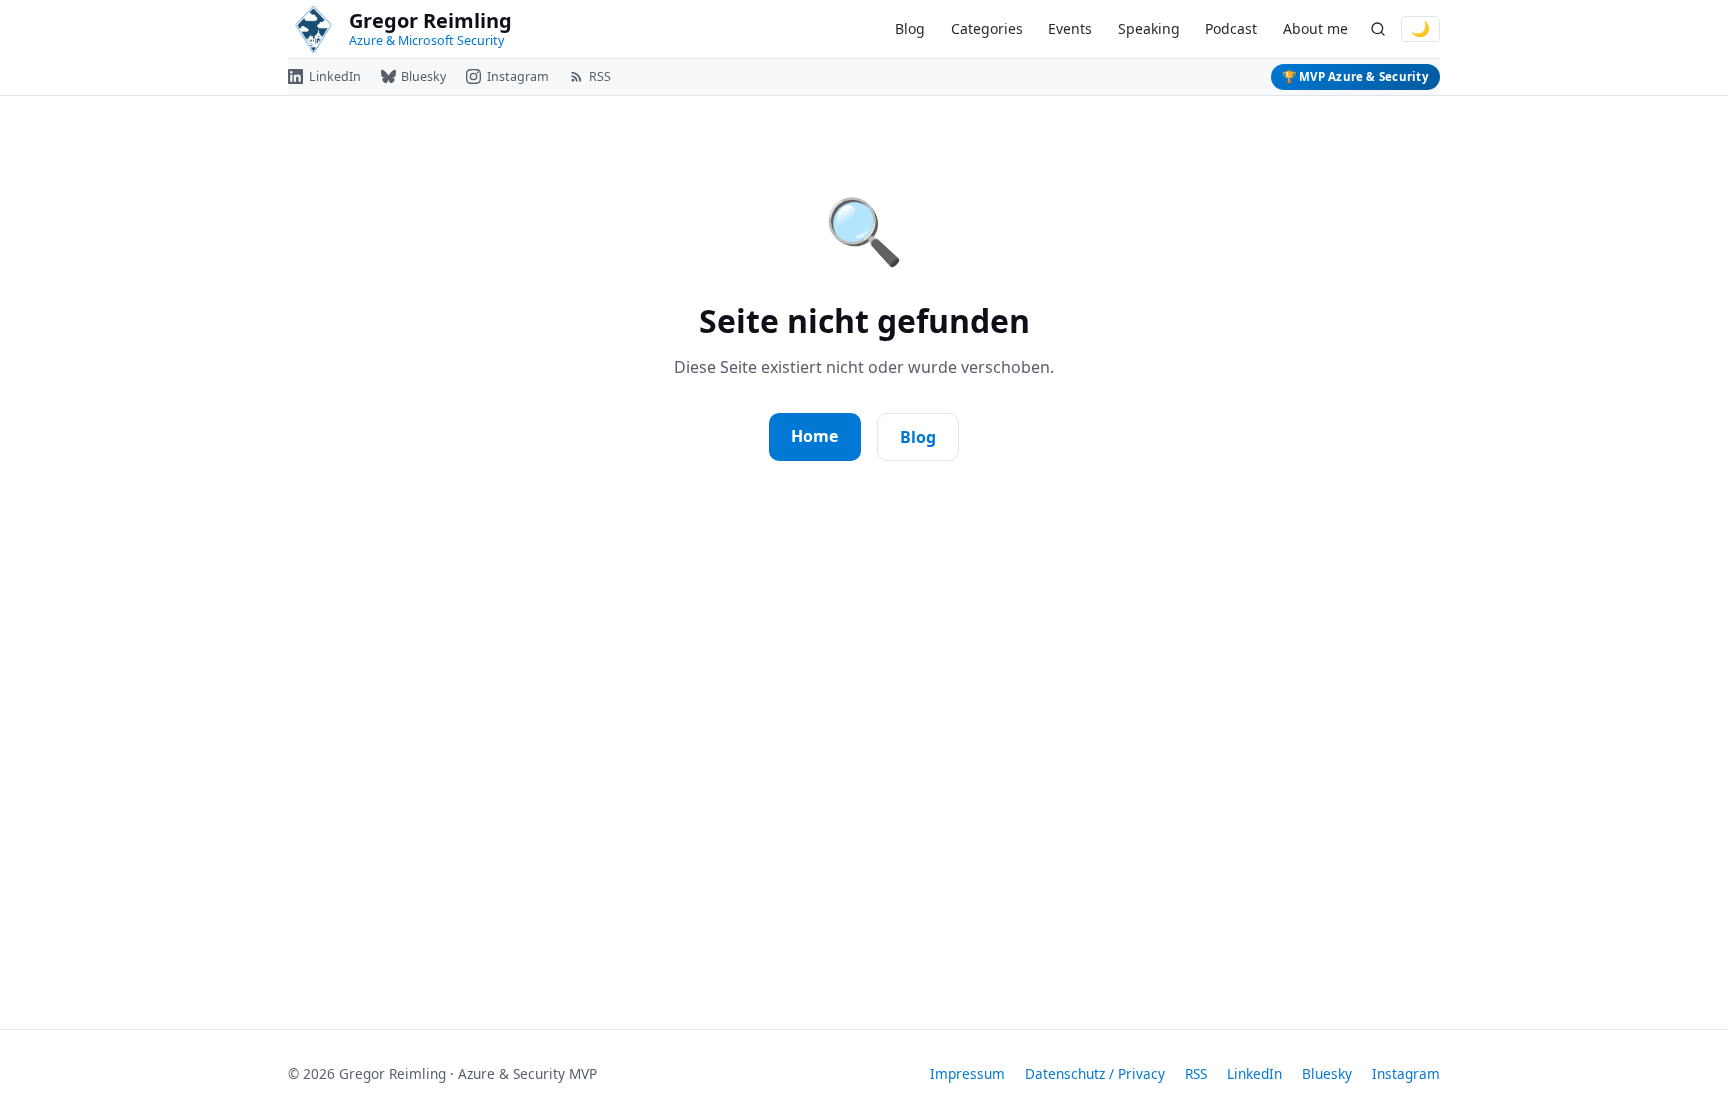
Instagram (1406, 1073)
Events (1070, 28)
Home (814, 436)
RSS (1196, 1073)
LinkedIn (1254, 1073)
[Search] (1378, 29)
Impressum (967, 1073)
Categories (987, 28)
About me (1315, 28)
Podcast (1231, 28)
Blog (910, 28)
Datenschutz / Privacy (1095, 1073)
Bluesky (1327, 1073)
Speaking (1149, 28)
